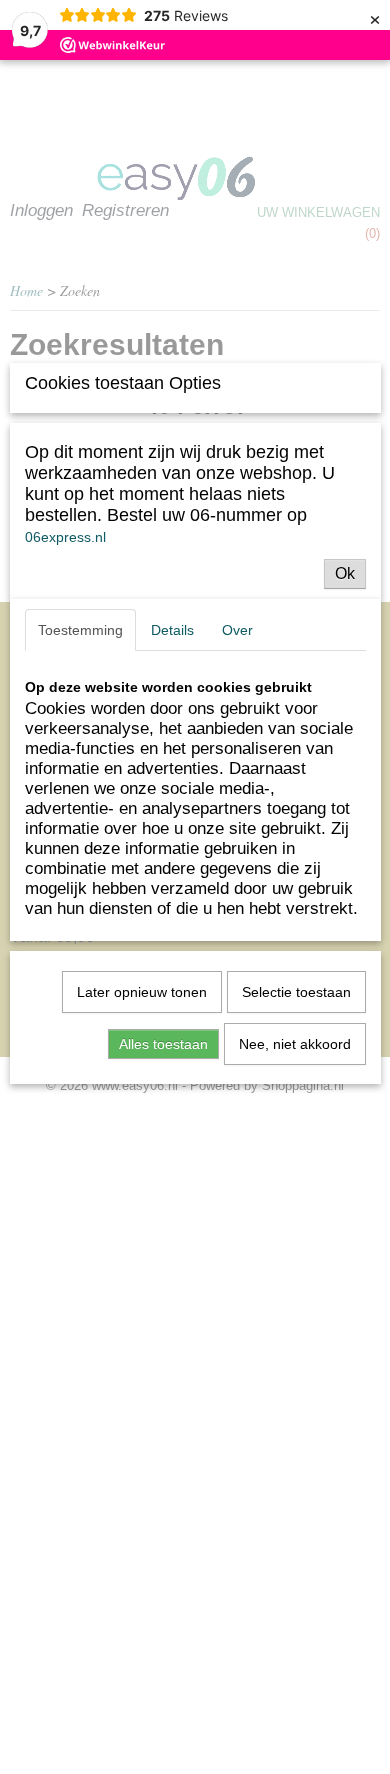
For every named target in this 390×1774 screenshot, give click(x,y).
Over (237, 630)
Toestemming (80, 630)
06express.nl (65, 537)
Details (172, 630)
